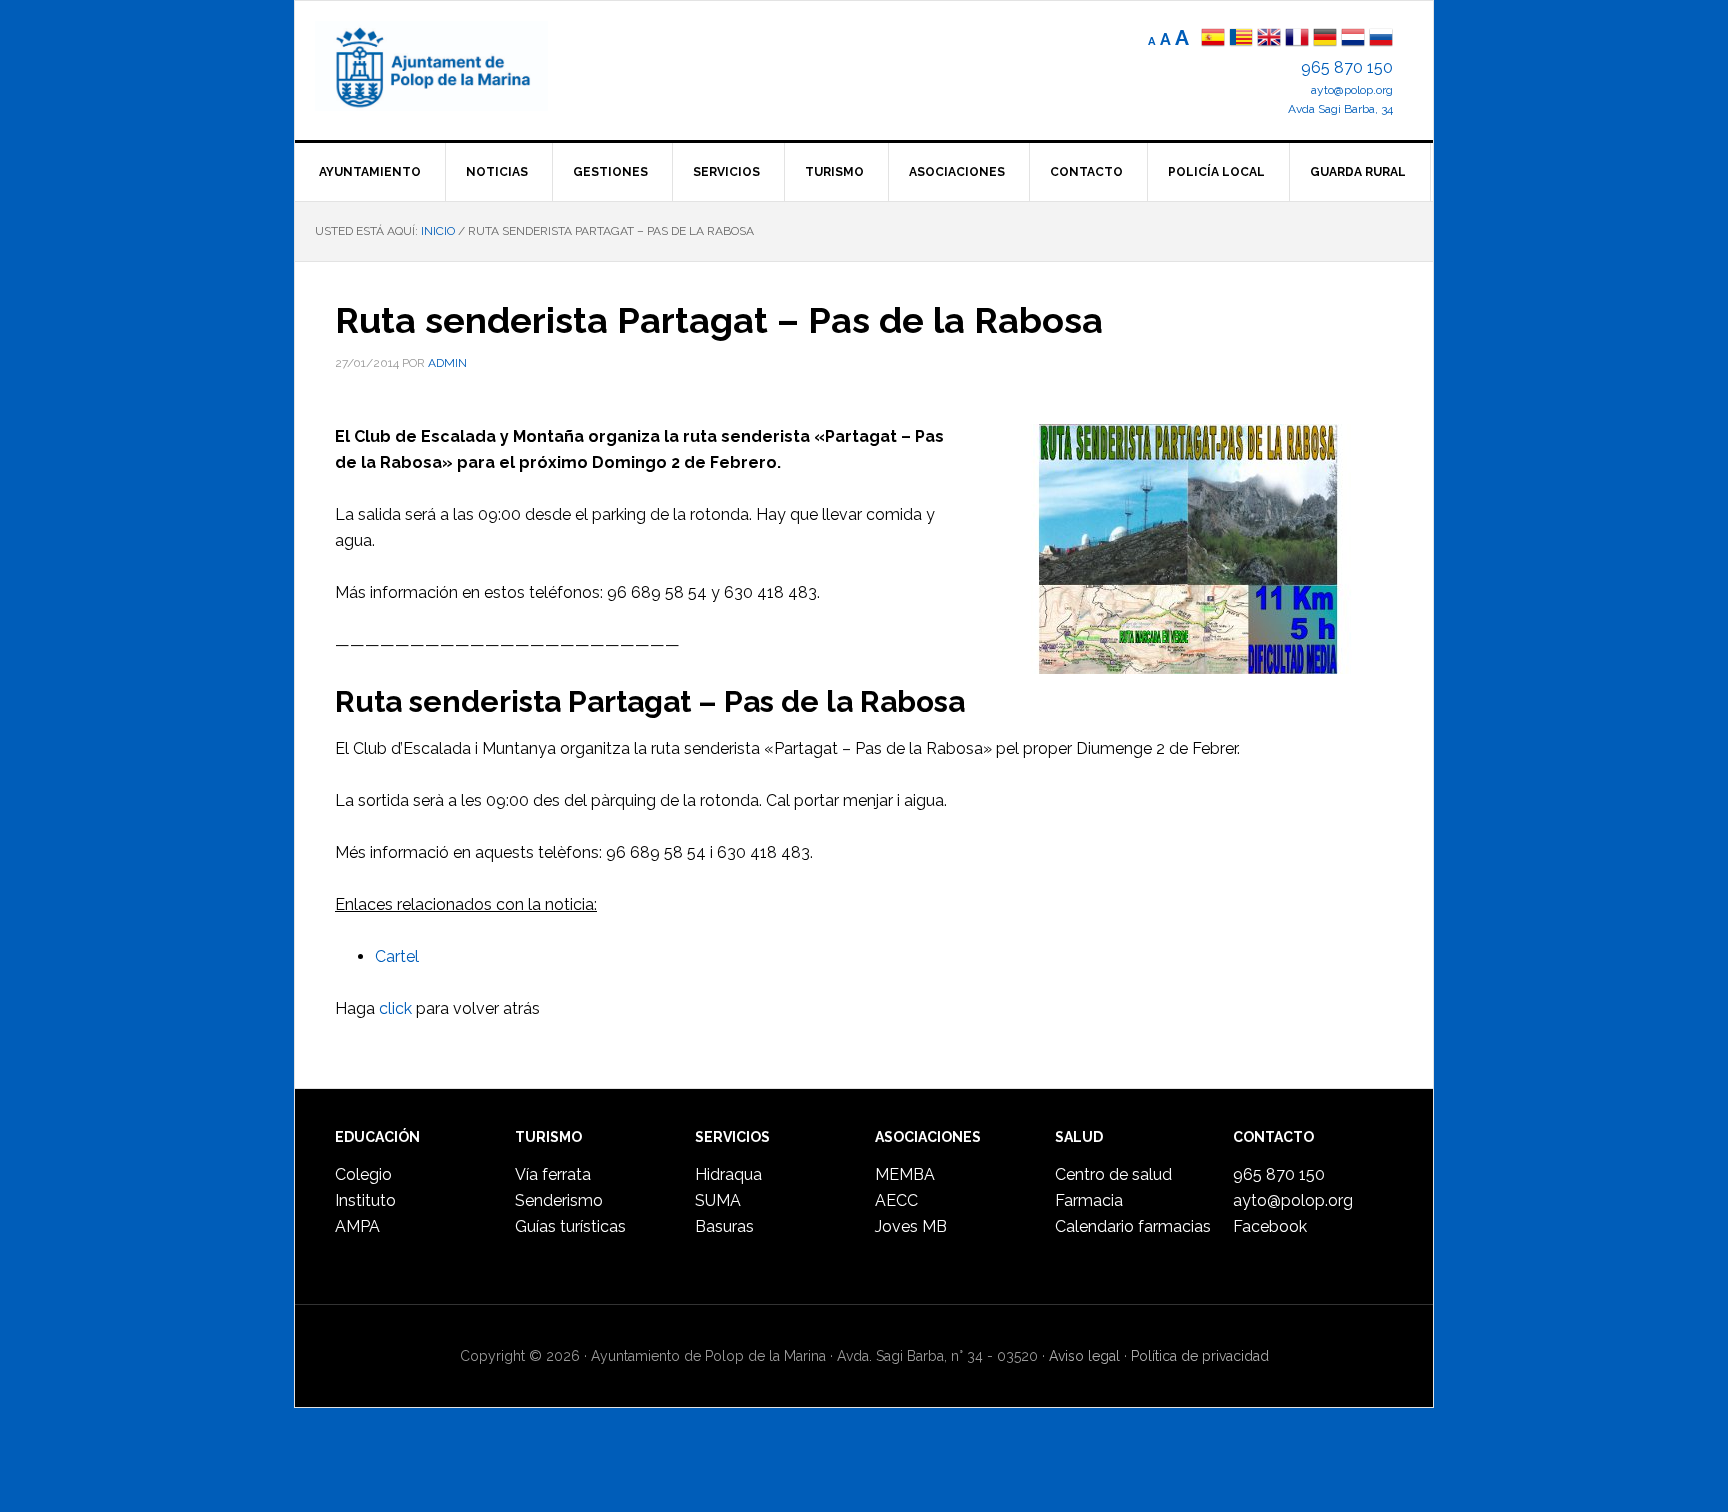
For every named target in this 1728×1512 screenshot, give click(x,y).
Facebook (1270, 1226)
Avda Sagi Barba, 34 (1340, 109)
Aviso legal (1084, 1356)
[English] (1269, 39)
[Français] (1297, 39)
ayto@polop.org (1352, 90)
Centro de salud (1113, 1174)
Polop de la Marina (455, 66)
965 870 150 (1347, 67)
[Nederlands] (1355, 39)
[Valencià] (1241, 39)
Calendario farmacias (1133, 1226)
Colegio (363, 1174)
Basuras (724, 1226)
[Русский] (1381, 39)
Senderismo (559, 1200)
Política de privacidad (1200, 1356)
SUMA (718, 1200)
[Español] (1213, 39)
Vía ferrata (553, 1174)
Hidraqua (728, 1174)
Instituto (365, 1200)
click (395, 1008)
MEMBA (905, 1174)
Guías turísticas (570, 1226)
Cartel (397, 956)
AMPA (357, 1226)
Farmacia (1089, 1200)
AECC (896, 1200)
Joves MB (911, 1226)
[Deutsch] (1325, 39)
